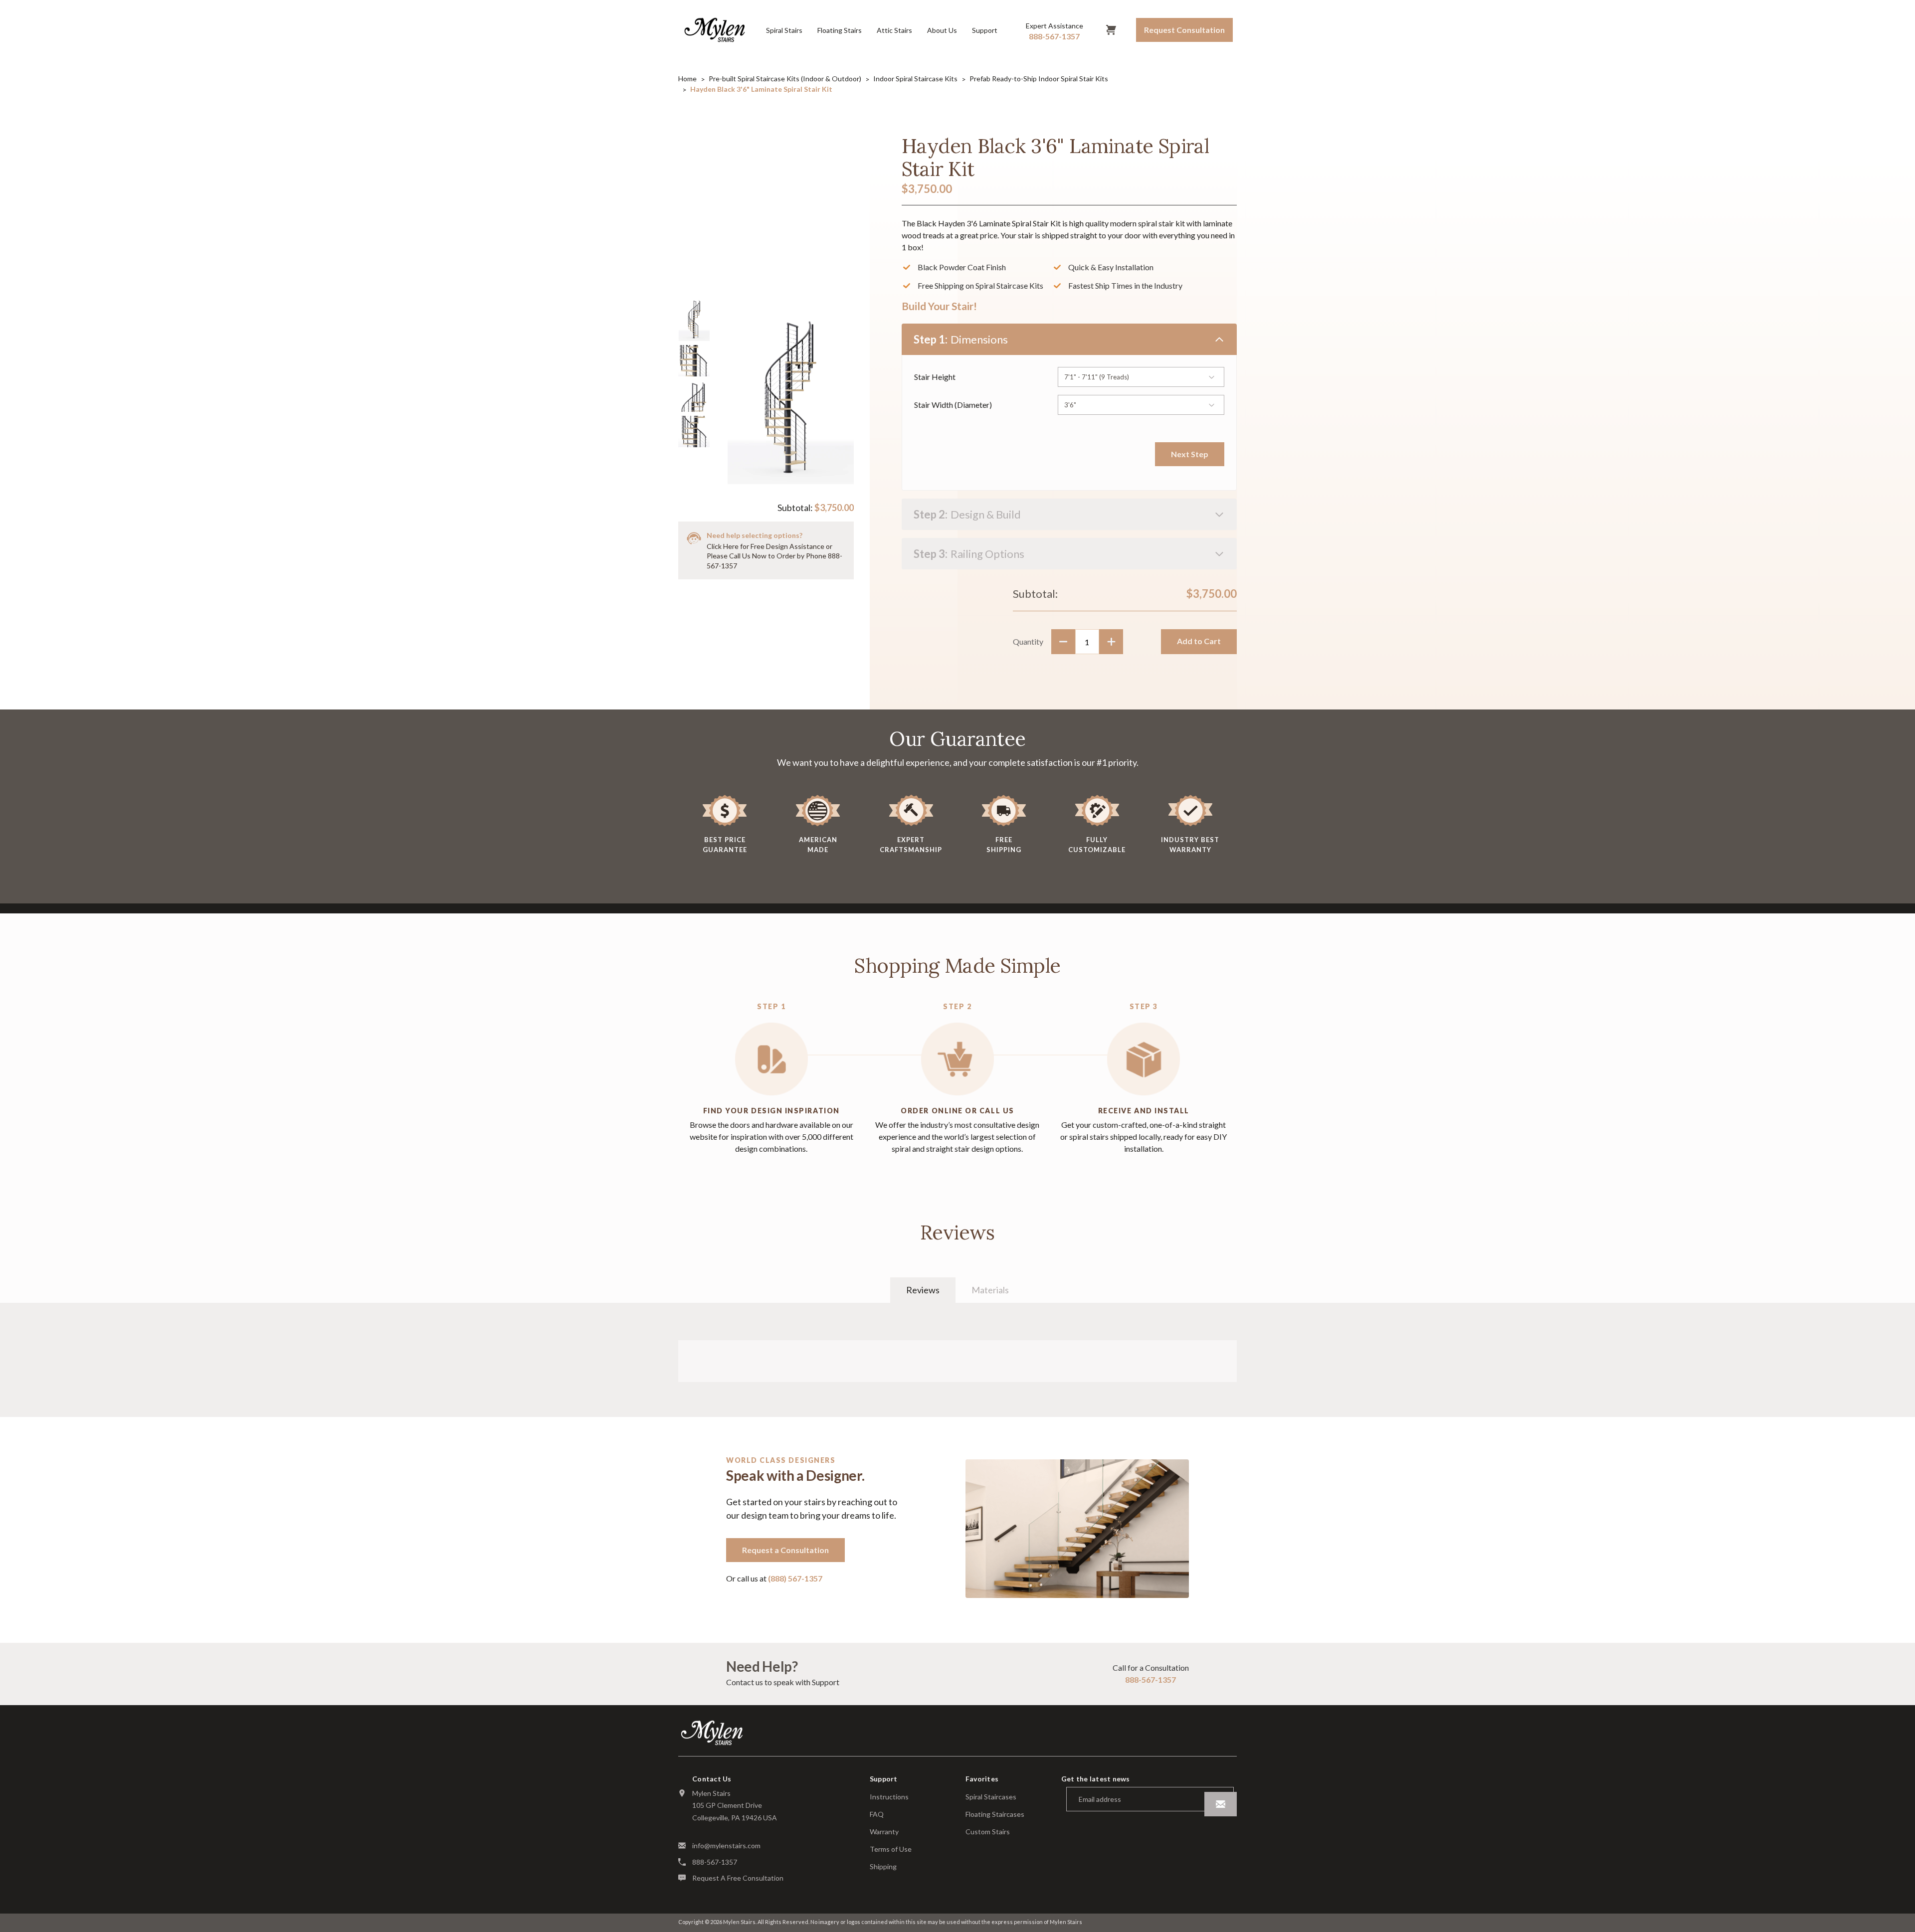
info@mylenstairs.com (726, 1845)
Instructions (889, 1797)
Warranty (884, 1832)
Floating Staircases (995, 1814)
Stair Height (935, 377)
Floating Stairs (840, 30)
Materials (990, 1290)
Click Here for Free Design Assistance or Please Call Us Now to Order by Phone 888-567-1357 (774, 556)
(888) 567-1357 (795, 1578)
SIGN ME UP (1221, 1804)
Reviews (923, 1290)
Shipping (883, 1867)
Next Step (1190, 454)
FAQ (877, 1814)
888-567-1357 (1150, 1679)
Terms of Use (891, 1849)
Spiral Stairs (784, 30)
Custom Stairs (988, 1832)
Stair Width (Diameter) (953, 405)
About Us (942, 30)
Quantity (1028, 641)
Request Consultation (1184, 30)
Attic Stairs (894, 30)
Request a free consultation (738, 1878)
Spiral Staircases (991, 1797)
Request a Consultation (785, 1550)
